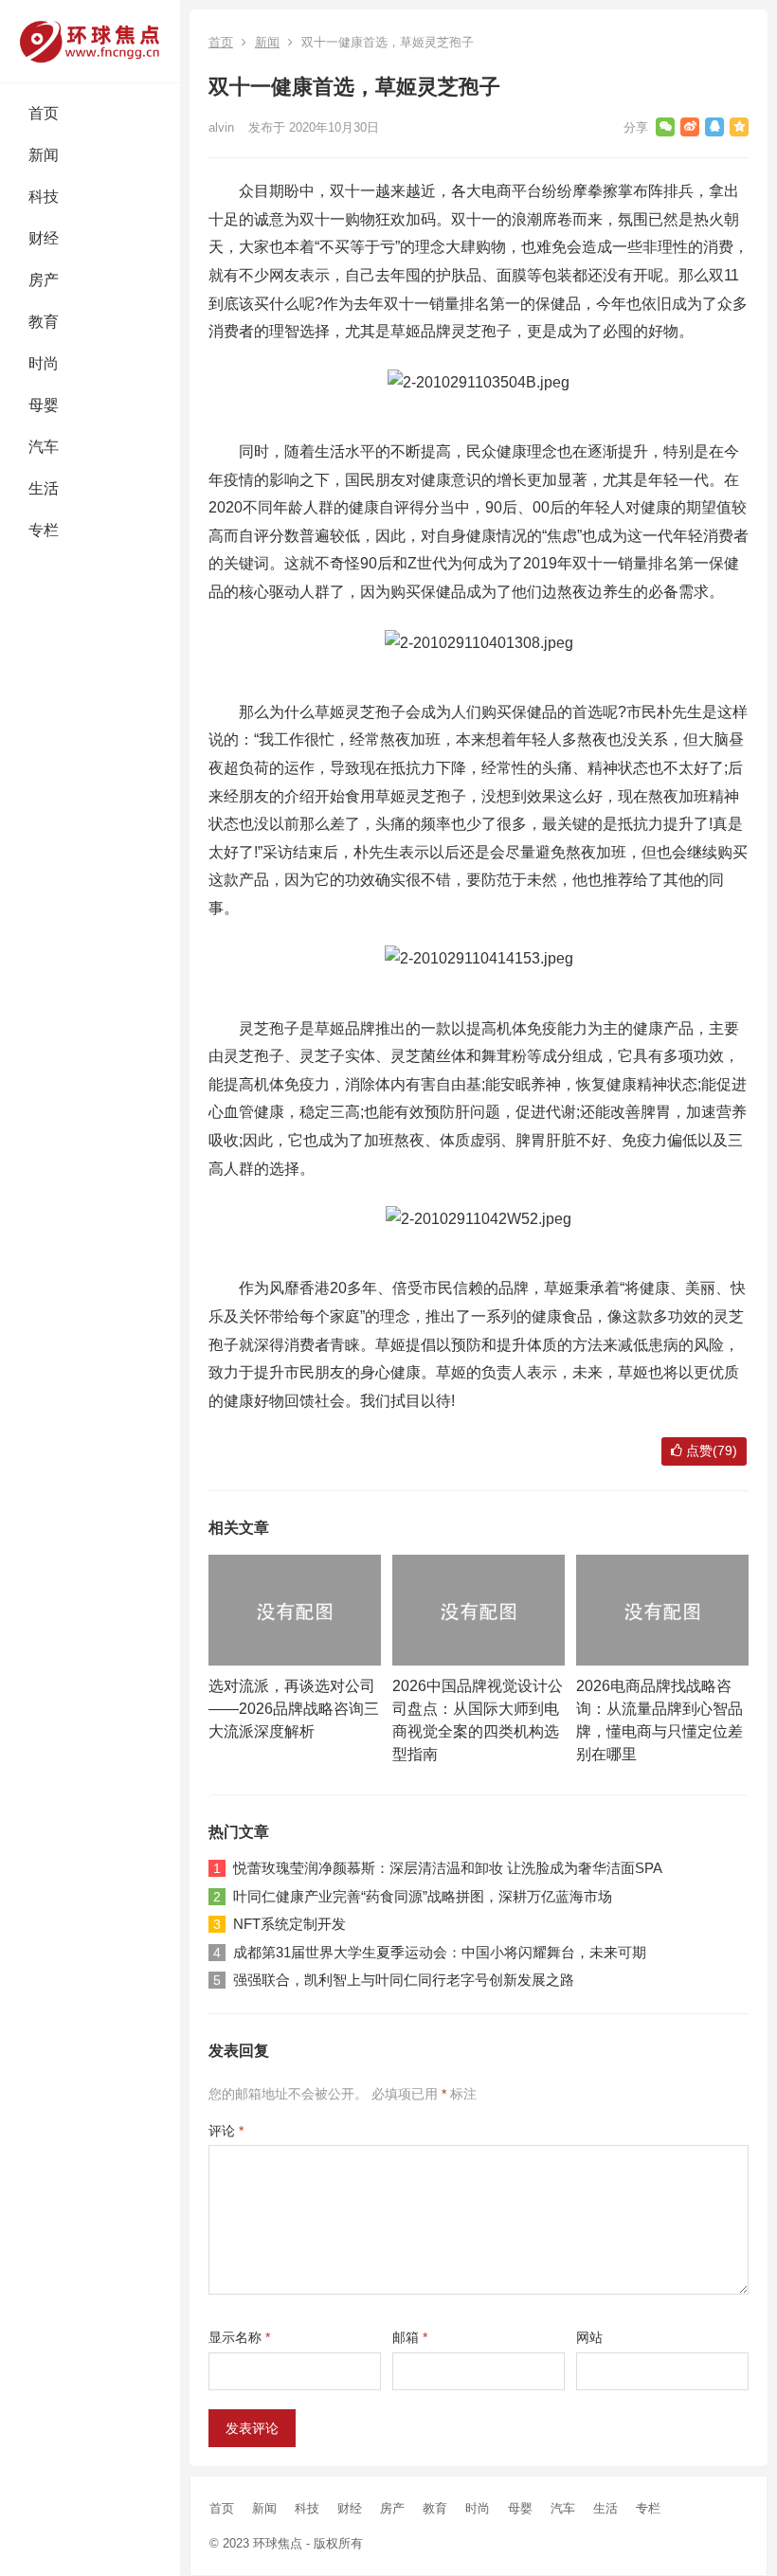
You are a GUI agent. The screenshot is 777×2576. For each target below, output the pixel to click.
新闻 (44, 155)
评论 (226, 2131)
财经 (44, 238)
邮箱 (410, 2337)
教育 (44, 322)
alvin (221, 127)
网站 (589, 2337)
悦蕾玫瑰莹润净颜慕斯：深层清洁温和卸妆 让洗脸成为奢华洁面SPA (448, 1868)
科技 (44, 197)
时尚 (44, 363)
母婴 (44, 405)
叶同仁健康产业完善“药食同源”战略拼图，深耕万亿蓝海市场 (423, 1896)
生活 (44, 488)
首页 (44, 113)
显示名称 (239, 2337)
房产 (44, 280)
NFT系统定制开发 (289, 1924)
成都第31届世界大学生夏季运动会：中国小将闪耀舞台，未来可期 (440, 1952)
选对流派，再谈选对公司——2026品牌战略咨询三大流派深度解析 (294, 1709)
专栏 (44, 530)
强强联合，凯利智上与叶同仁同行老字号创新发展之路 (404, 1980)
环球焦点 (278, 2543)
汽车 (44, 447)
